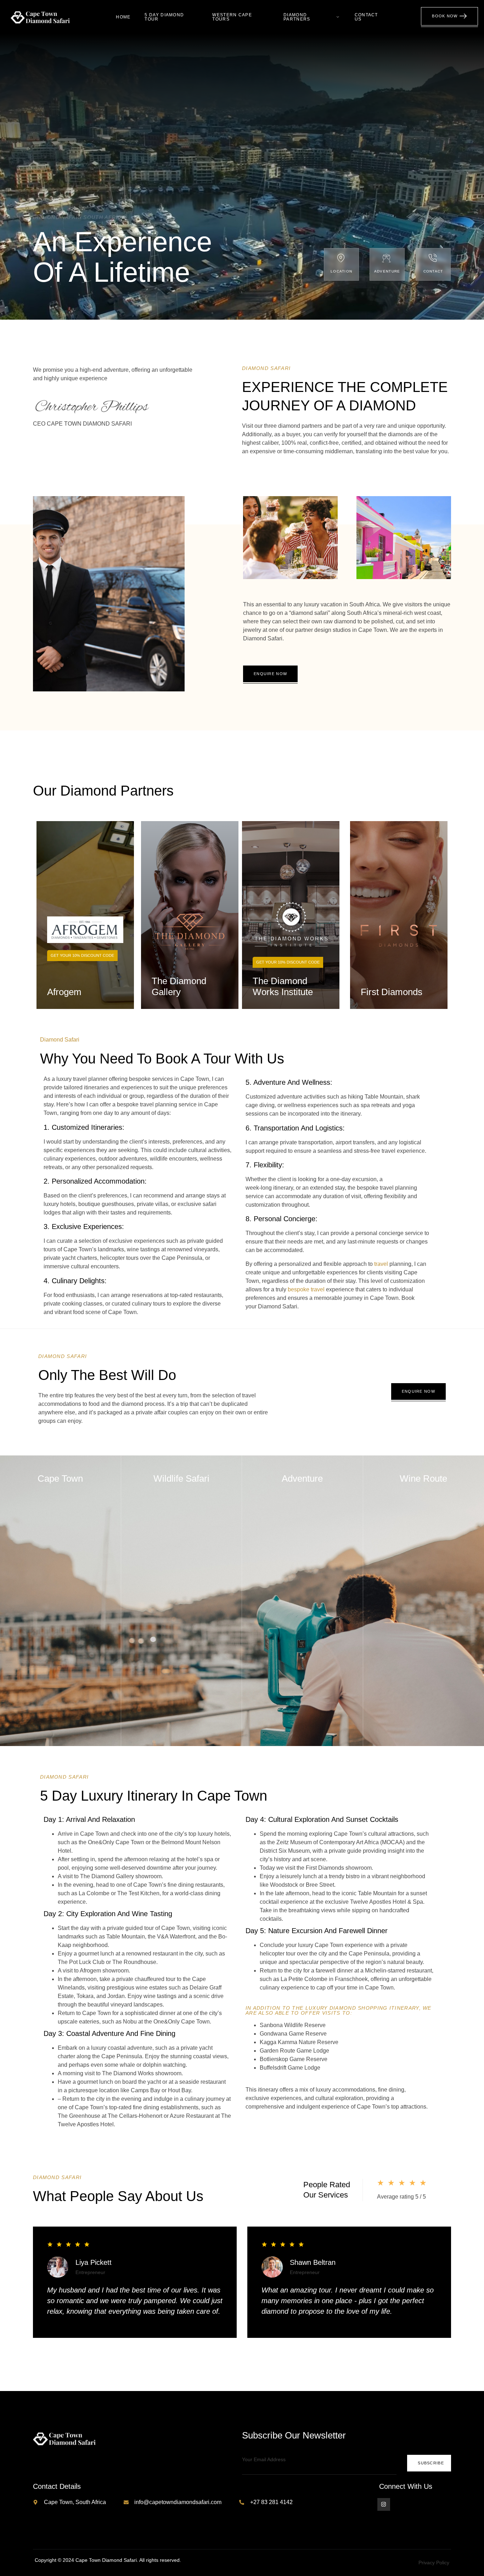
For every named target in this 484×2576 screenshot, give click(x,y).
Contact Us (366, 17)
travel (381, 1264)
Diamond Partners (297, 17)
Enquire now (270, 674)
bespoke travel (306, 1289)
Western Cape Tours (232, 17)
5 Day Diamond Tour (164, 17)
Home (123, 17)
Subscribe (431, 2463)
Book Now (445, 16)
